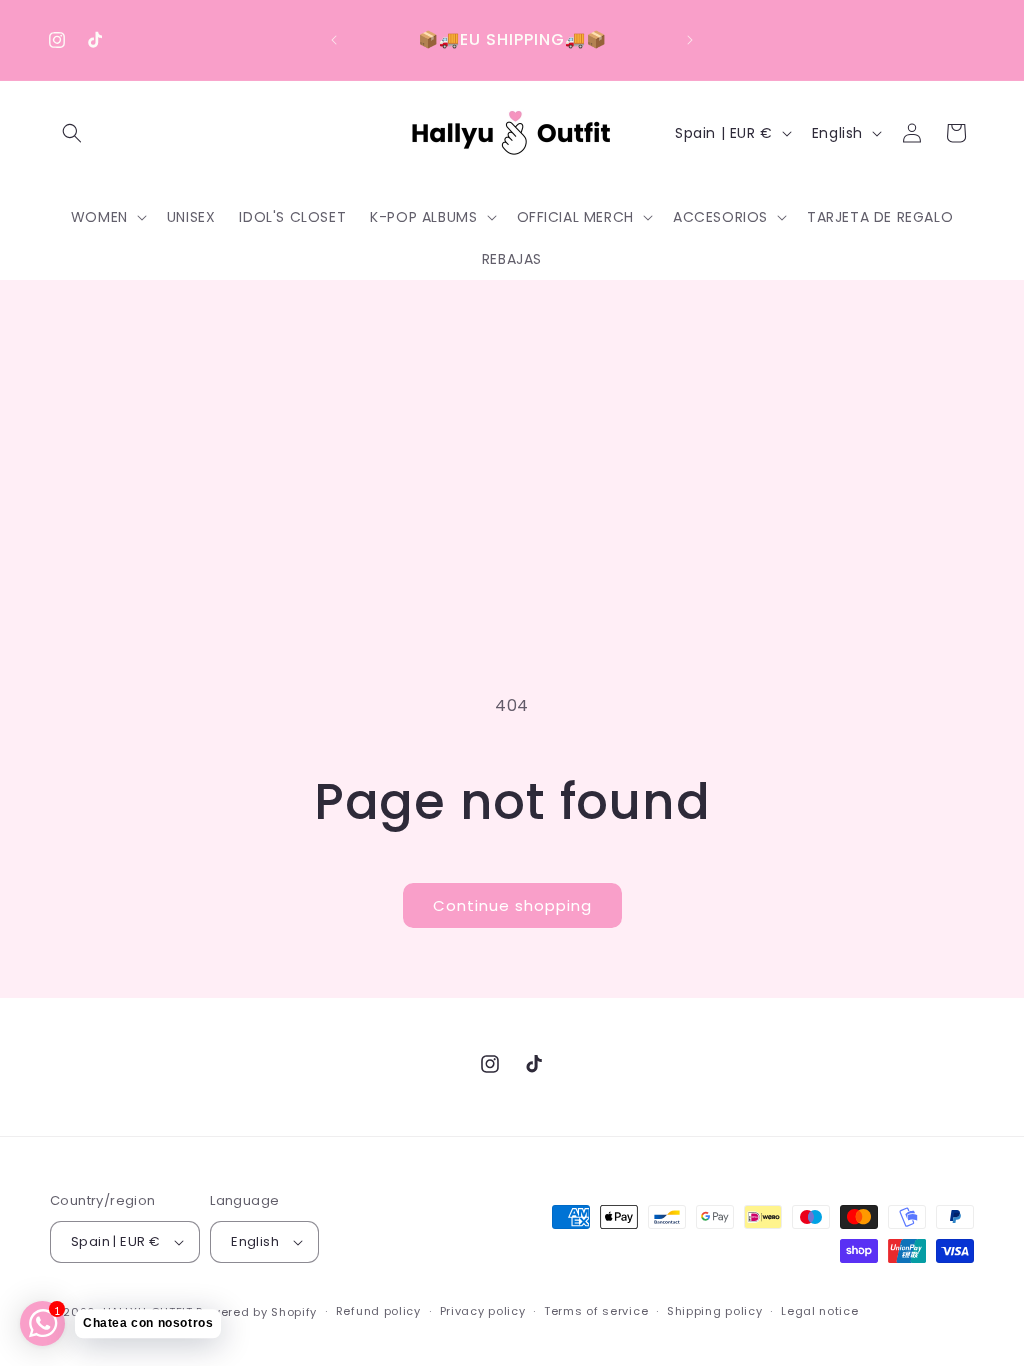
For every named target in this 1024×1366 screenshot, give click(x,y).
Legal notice (819, 1311)
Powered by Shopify (256, 1312)
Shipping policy (715, 1311)
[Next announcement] (690, 40)
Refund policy (378, 1311)
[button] (72, 133)
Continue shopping (512, 905)
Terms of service (596, 1311)
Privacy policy (483, 1311)
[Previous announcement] (334, 40)
